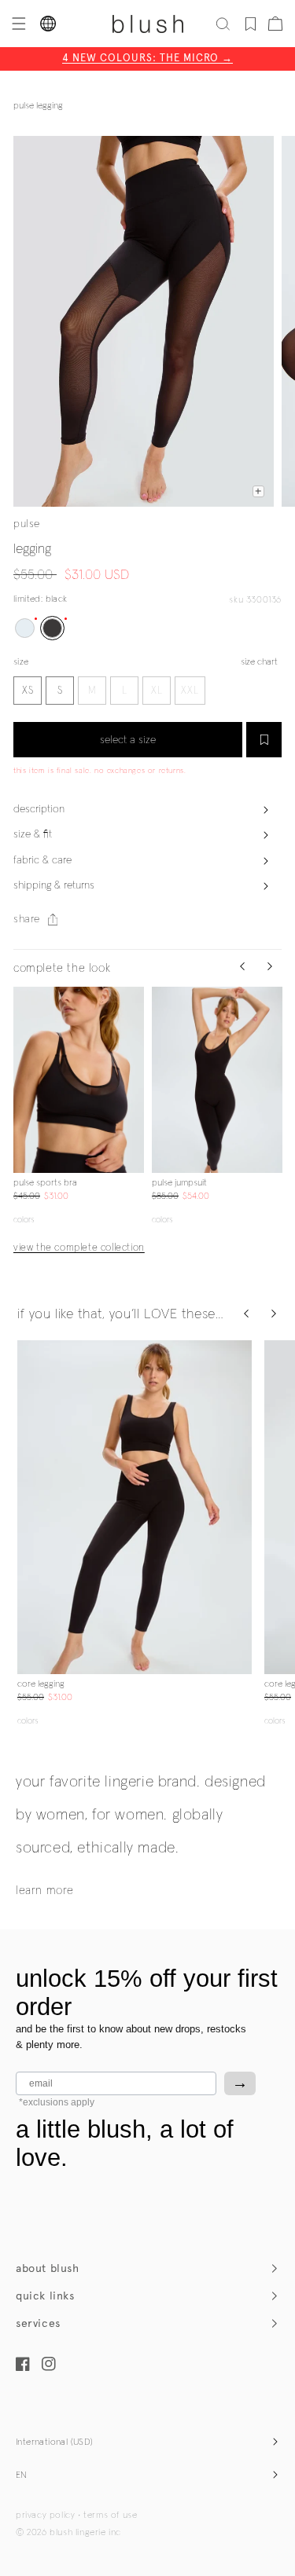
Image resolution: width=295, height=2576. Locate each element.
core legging (41, 1684)
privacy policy (45, 2516)
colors (24, 1220)
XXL (190, 691)
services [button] (38, 2323)
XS (28, 691)
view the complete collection (79, 1248)
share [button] (27, 919)
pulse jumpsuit (179, 1183)
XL (157, 691)
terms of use (110, 2516)
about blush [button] (48, 2268)
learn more (45, 1891)
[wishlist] (251, 24)
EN (22, 2475)
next (135, 1080)
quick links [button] (45, 2296)
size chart (259, 662)
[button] (17, 24)
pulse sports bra (45, 1183)
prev (23, 1080)
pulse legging (38, 106)
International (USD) (55, 2442)
